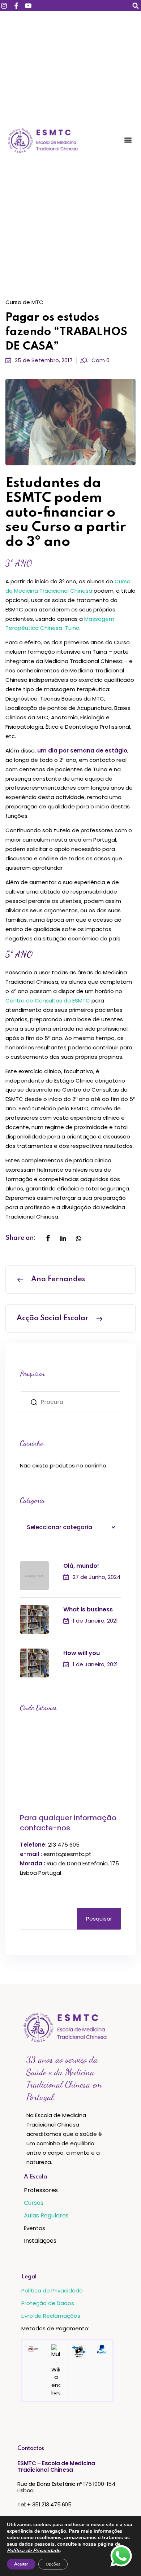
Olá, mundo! (81, 1566)
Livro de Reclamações (51, 2316)
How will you (82, 1653)
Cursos (34, 2203)
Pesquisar (99, 1919)
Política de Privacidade (52, 2290)
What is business (88, 1609)
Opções (53, 2564)
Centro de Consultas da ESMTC (48, 1000)
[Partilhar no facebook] (48, 1239)
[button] (135, 6)
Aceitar (21, 2564)
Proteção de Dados (48, 2303)
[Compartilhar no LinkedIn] (63, 1239)
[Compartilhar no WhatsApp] (78, 1239)
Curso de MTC (24, 302)
